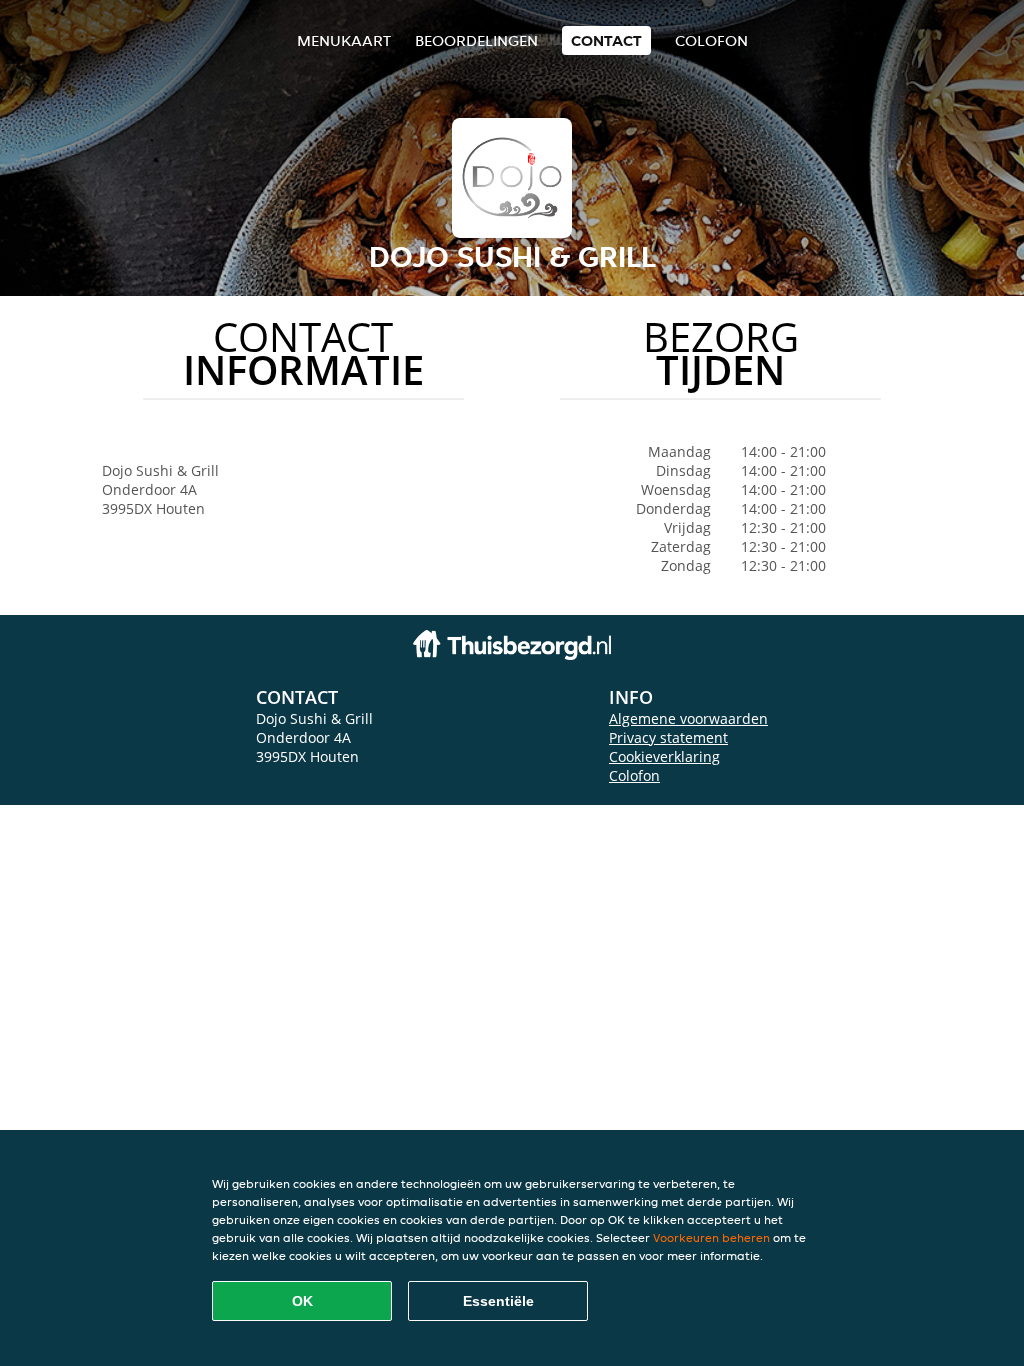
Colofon (634, 775)
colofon (711, 40)
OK (302, 1301)
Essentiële (498, 1301)
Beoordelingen (476, 40)
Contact (606, 40)
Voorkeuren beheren (711, 1237)
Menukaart (344, 40)
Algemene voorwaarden (688, 718)
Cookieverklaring (664, 756)
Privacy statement (668, 737)
